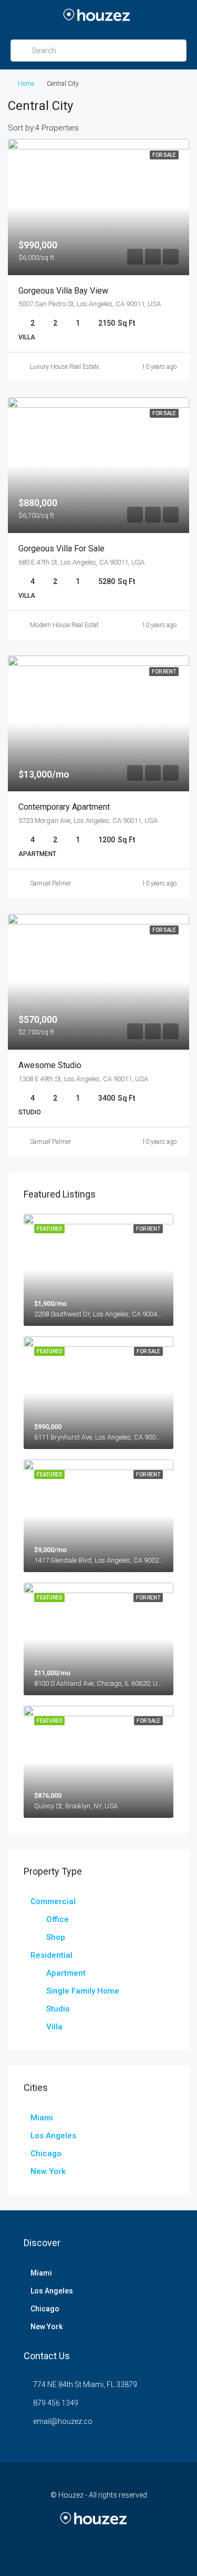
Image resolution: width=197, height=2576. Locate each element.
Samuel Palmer (50, 883)
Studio (58, 2009)
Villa (54, 2027)
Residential (51, 1955)
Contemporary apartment (64, 807)
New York (48, 2171)
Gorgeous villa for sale (61, 549)
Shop (56, 1937)
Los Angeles (53, 2136)
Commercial (53, 1901)
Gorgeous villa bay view (63, 291)
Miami (42, 2118)
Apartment (66, 1973)
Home (26, 84)
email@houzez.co (63, 2421)
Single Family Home (83, 1991)
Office (58, 1919)
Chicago (46, 2154)
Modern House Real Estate (66, 625)
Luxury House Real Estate (65, 367)
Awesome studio (50, 1065)
